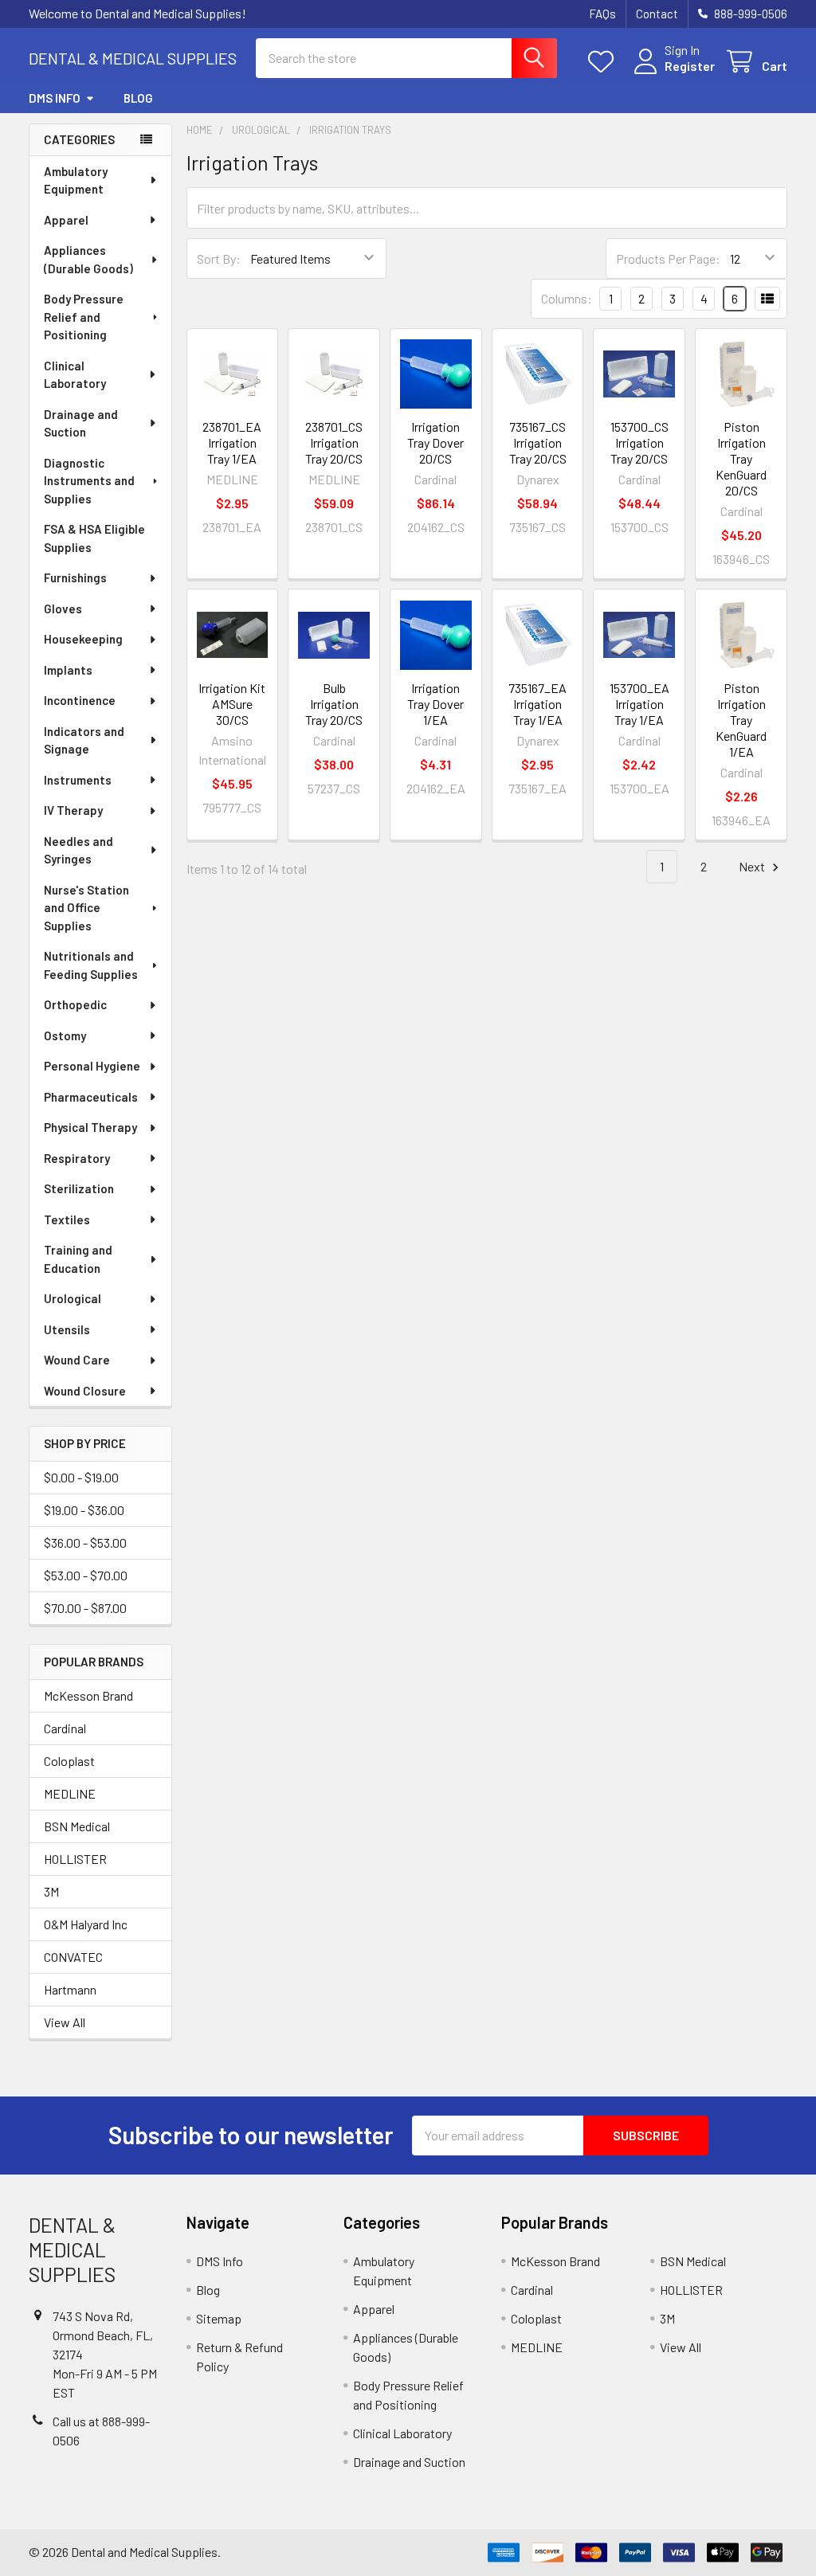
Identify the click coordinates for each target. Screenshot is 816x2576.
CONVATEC (73, 1957)
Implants (68, 670)
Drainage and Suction (81, 423)
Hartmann (70, 1989)
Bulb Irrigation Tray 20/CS (334, 704)
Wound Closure (85, 1391)
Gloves (63, 609)
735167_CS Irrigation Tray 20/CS (538, 442)
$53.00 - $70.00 (86, 1575)
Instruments (78, 780)
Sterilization (79, 1188)
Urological (73, 1298)
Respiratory (77, 1158)
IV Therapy (73, 810)
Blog (138, 98)
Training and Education (78, 1259)
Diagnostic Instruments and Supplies (89, 481)
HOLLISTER (75, 1859)
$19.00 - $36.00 (84, 1510)
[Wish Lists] (604, 62)
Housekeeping (83, 639)
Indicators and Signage (84, 740)
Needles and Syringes (78, 850)
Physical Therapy (90, 1127)
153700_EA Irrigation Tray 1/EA (639, 704)
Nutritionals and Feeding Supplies (91, 965)
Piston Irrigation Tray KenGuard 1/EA (741, 720)
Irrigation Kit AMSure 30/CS (232, 704)
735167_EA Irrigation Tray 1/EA (537, 704)
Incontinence (80, 700)
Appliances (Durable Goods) (88, 259)
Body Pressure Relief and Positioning (84, 317)
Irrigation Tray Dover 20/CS (435, 442)
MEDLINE (70, 1793)
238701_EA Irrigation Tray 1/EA (232, 442)
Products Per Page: (668, 258)
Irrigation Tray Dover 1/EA (435, 704)
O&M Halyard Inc (86, 1924)
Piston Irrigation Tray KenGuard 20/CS (741, 458)
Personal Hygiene (92, 1066)
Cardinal (65, 1728)
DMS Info (55, 98)
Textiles (67, 1219)
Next (753, 866)
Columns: (567, 298)
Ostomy (65, 1035)
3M (51, 1891)
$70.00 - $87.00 (85, 1608)
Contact (657, 14)
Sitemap (219, 2318)
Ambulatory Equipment (76, 180)
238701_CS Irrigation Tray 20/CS (334, 442)
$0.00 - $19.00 (81, 1477)
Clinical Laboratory (75, 375)
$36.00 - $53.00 (85, 1542)
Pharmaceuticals (91, 1097)
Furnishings (75, 577)
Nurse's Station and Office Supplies (86, 908)
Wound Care (77, 1360)
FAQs (602, 14)
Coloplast (69, 1761)
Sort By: (219, 258)
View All (65, 2022)
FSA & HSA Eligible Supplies (94, 538)
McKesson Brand (88, 1695)
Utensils (67, 1329)
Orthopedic (75, 1004)
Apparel (66, 220)
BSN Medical (77, 1826)
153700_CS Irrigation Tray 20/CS (639, 442)
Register (690, 66)
